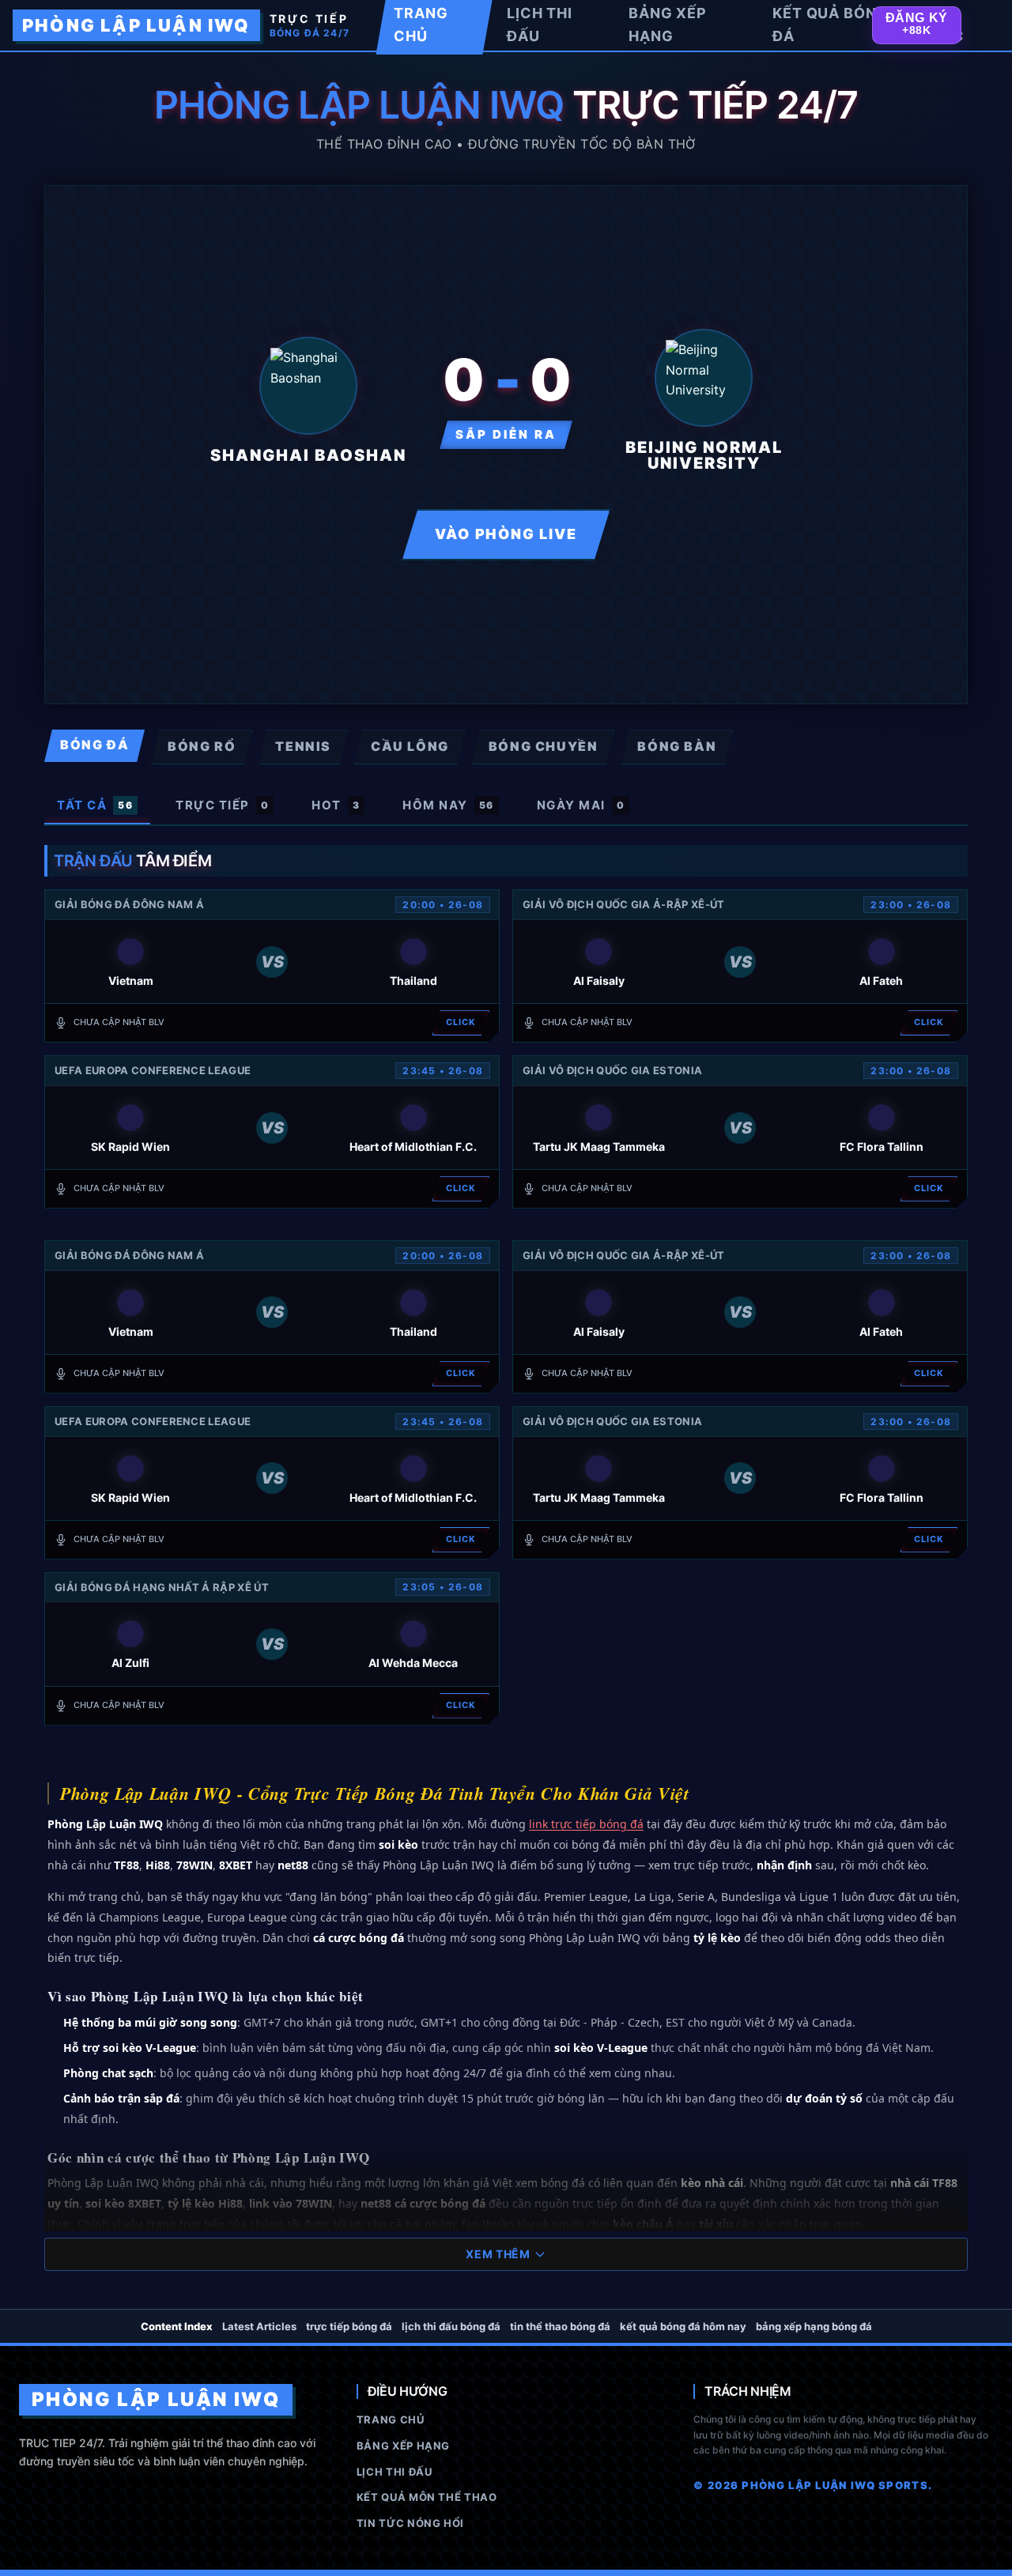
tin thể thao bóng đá (560, 2326)
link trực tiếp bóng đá (586, 1824)
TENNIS (303, 746)
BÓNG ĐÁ (94, 745)
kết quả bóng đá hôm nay (683, 2326)
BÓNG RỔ (202, 746)
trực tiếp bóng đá (349, 2326)
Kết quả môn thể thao (427, 2497)
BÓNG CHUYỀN (544, 746)
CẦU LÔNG (410, 746)
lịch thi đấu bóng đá (451, 2326)
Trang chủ (391, 2419)
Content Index (177, 2326)
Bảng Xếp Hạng (403, 2446)
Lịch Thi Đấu (395, 2472)
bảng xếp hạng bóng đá (814, 2326)
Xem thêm (498, 2254)
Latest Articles (259, 2326)
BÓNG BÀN (677, 746)
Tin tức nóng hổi (410, 2523)
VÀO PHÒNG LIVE (506, 534)
